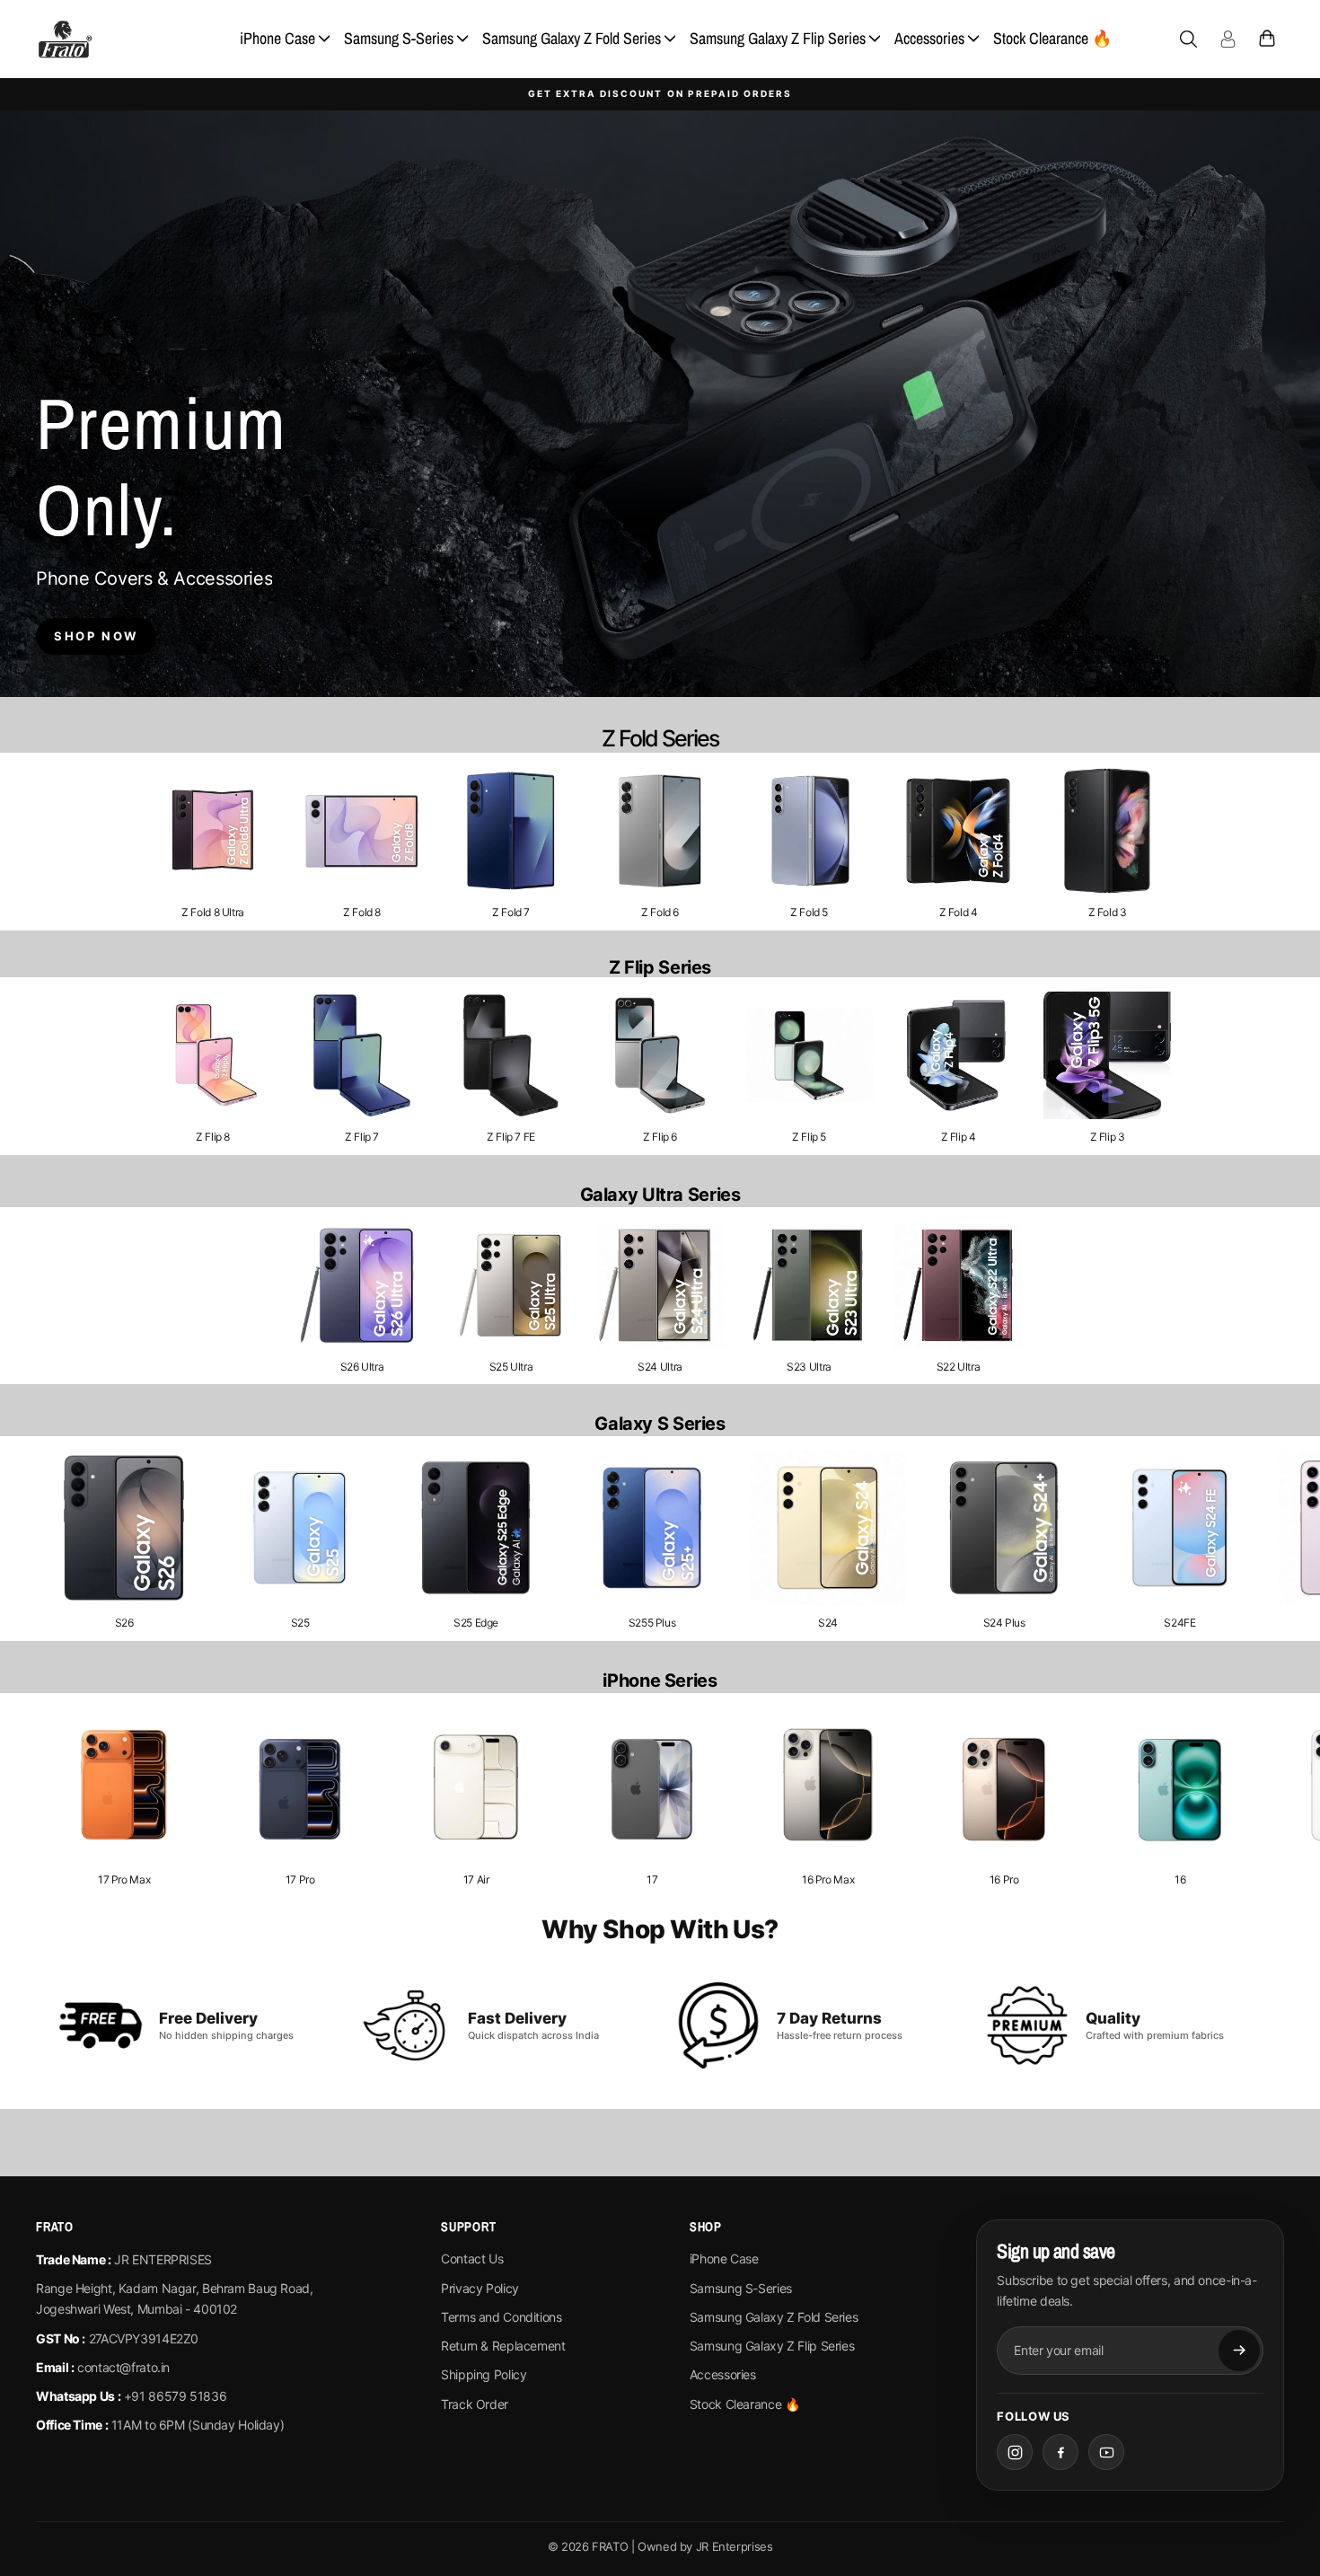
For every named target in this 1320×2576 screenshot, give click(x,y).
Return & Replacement (503, 2346)
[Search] (1188, 39)
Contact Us (472, 2258)
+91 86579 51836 (175, 2396)
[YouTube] (1106, 2452)
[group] (213, 842)
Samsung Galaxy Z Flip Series (778, 38)
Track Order (475, 2404)
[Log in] (1228, 39)
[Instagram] (1015, 2452)
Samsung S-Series (399, 38)
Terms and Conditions (502, 2317)
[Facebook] (1060, 2452)
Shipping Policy (484, 2374)
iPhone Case (277, 38)
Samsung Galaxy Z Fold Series (572, 38)
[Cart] (1267, 39)
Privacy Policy (480, 2288)
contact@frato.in (123, 2367)
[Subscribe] (1239, 2351)
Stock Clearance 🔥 (1052, 38)
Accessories (929, 38)
